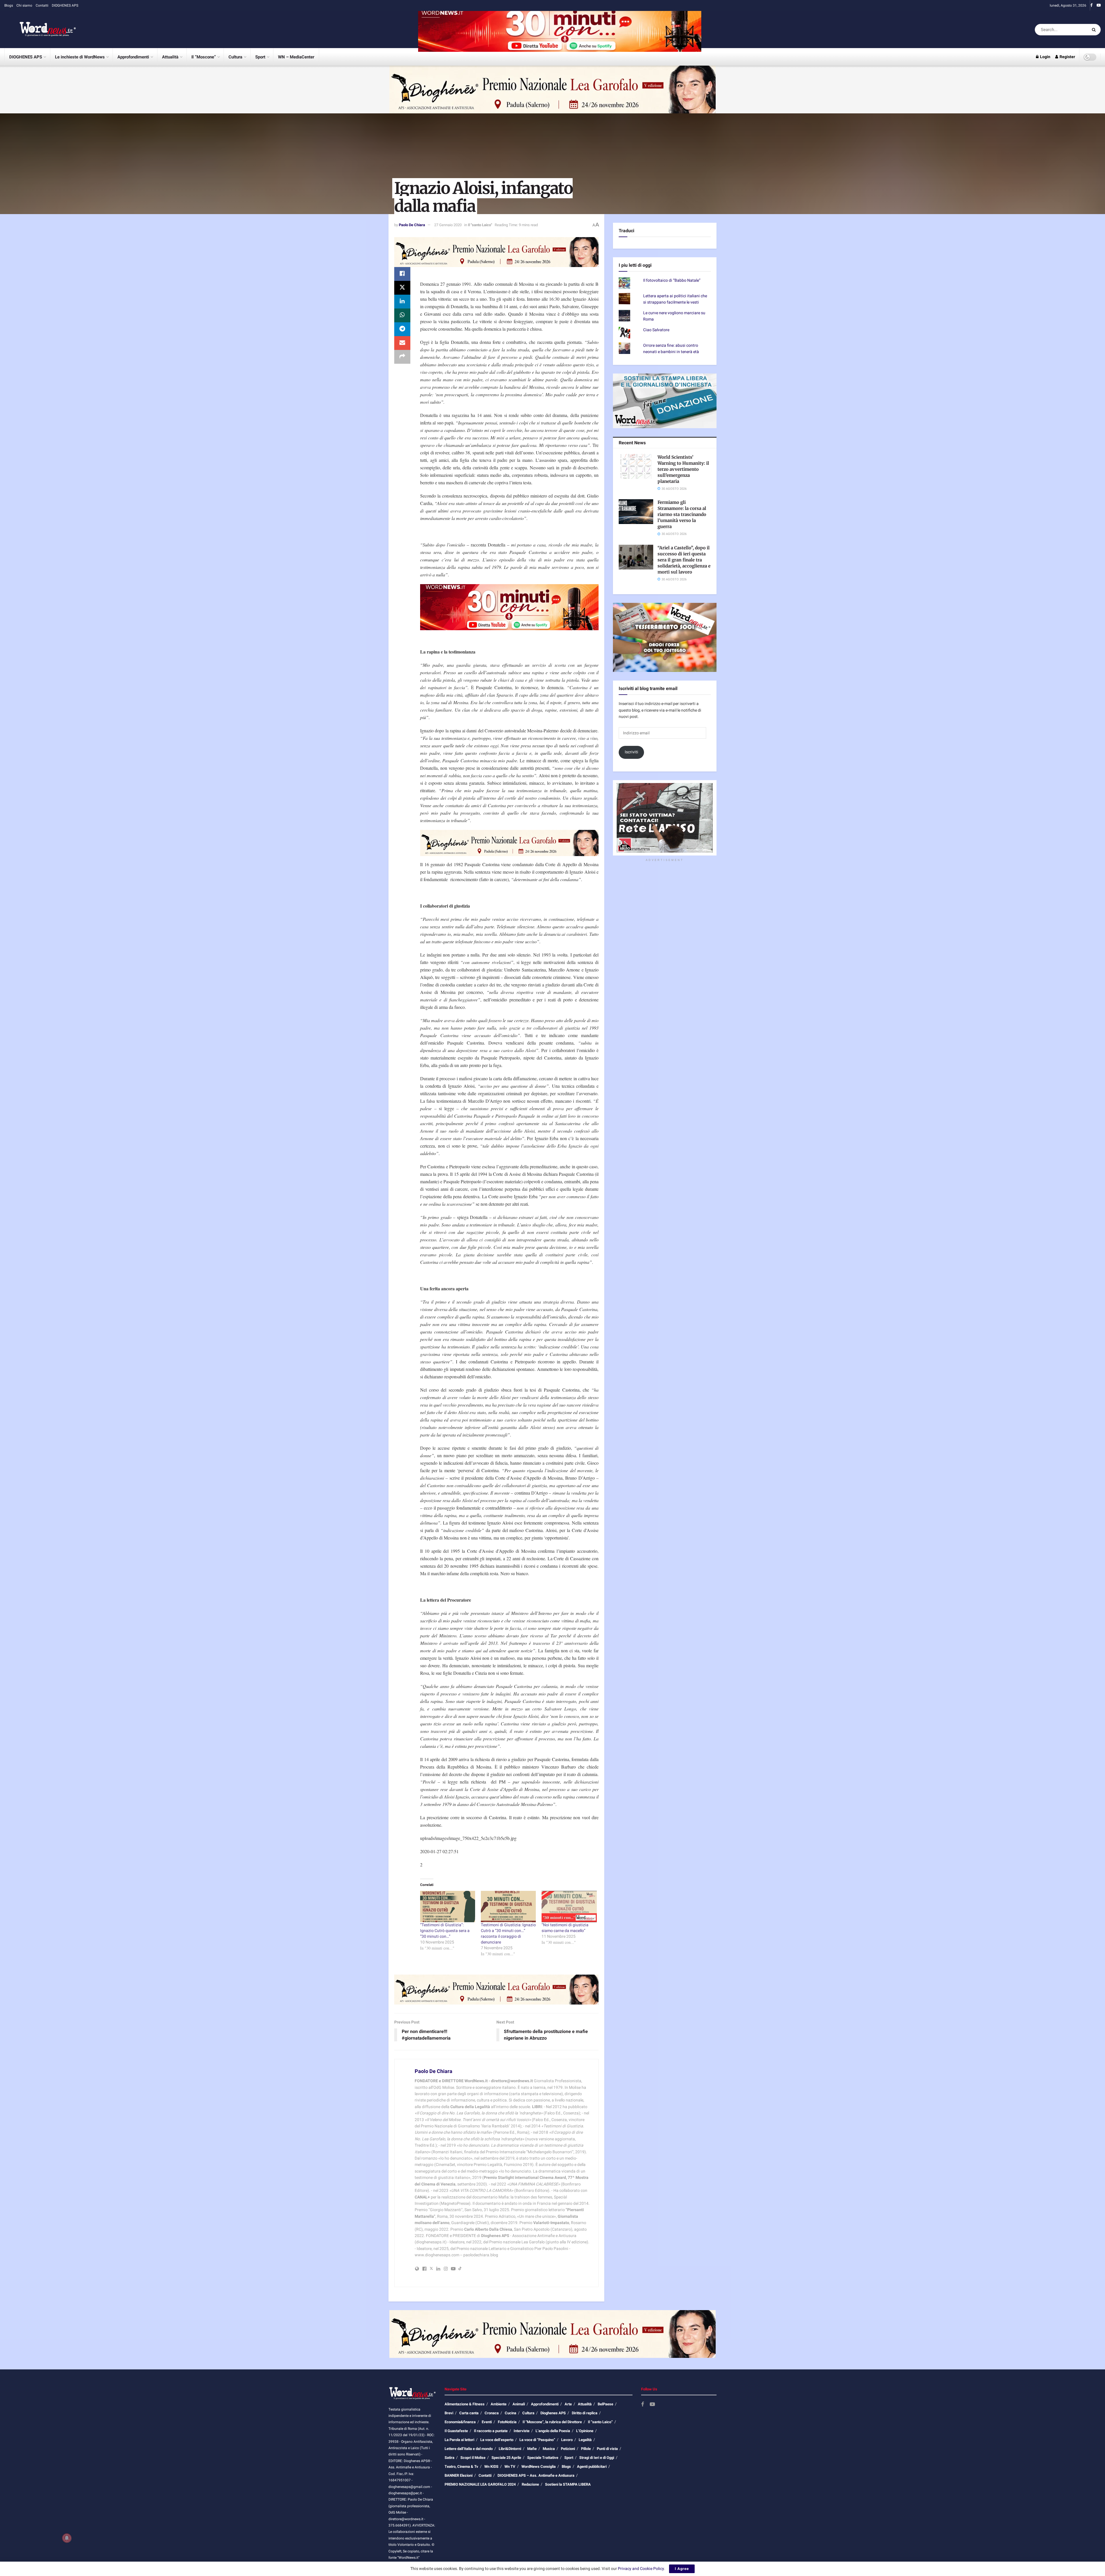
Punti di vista (607, 2449)
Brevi (449, 2413)
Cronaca (492, 2413)
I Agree (682, 2569)
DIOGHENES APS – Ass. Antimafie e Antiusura (536, 2475)
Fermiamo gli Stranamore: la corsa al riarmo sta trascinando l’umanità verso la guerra (682, 532)
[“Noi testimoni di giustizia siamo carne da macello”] (569, 1907)
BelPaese (605, 2404)
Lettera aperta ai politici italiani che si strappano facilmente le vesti (675, 317)
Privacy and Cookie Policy (641, 2569)
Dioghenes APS (553, 2413)
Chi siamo (24, 5)
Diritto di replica (585, 2413)
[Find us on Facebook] (1091, 5)
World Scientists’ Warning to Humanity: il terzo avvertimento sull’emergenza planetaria (683, 487)
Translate (660, 257)
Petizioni (568, 2449)
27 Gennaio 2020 (448, 225)
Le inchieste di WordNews (80, 57)
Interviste (522, 2431)
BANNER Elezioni (459, 2475)
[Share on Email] (402, 343)
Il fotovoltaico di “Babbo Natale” (672, 298)
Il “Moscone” (204, 57)
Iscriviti (631, 770)
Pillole (586, 2449)
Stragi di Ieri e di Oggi (597, 2458)
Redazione (530, 2484)
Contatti (42, 5)
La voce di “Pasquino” (537, 2440)
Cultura (235, 57)
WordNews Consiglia (539, 2467)
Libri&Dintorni (510, 2449)
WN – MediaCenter (296, 57)
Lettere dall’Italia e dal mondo (469, 2449)
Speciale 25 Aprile (506, 2458)
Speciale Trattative (543, 2458)
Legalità (585, 2440)
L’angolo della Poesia (553, 2431)
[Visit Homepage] (40, 30)
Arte (568, 2404)
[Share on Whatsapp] (402, 315)
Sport (260, 57)
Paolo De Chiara (412, 225)
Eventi (487, 2422)
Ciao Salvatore (656, 348)
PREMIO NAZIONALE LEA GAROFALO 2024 (480, 2484)
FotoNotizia (507, 2422)
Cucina (510, 2413)
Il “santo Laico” (600, 2422)
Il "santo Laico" (480, 225)
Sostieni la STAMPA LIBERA (568, 2484)
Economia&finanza (460, 2422)
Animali (519, 2404)
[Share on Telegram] (402, 329)
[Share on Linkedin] (402, 302)
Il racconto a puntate (491, 2431)
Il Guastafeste (456, 2431)
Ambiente (499, 2404)
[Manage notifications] (67, 2538)
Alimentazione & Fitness (465, 2404)
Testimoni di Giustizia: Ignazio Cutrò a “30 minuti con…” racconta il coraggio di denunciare (508, 1934)
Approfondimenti (133, 57)
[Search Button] (1095, 30)
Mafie (532, 2449)
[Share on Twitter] (402, 288)
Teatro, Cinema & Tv (461, 2467)
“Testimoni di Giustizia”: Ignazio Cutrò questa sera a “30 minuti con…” (445, 1931)
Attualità (170, 57)
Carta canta (469, 2413)
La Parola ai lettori (459, 2440)
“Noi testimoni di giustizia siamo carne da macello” (565, 1928)
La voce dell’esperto (497, 2440)
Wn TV (510, 2467)
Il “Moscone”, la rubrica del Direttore (552, 2422)
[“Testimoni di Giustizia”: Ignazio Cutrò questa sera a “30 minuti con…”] (448, 1907)
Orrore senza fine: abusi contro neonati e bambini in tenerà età (671, 366)
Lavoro (567, 2440)
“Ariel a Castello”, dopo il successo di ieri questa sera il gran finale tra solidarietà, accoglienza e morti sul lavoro (684, 578)
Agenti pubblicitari (592, 2467)
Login (1045, 57)
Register (1067, 57)
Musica (549, 2449)
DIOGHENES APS (65, 5)
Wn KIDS (491, 2467)
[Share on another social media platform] (402, 357)
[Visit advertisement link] (560, 29)
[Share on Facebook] (402, 274)
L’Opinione (585, 2431)
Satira (449, 2458)
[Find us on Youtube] (1099, 5)
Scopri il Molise (473, 2458)
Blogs (9, 5)
